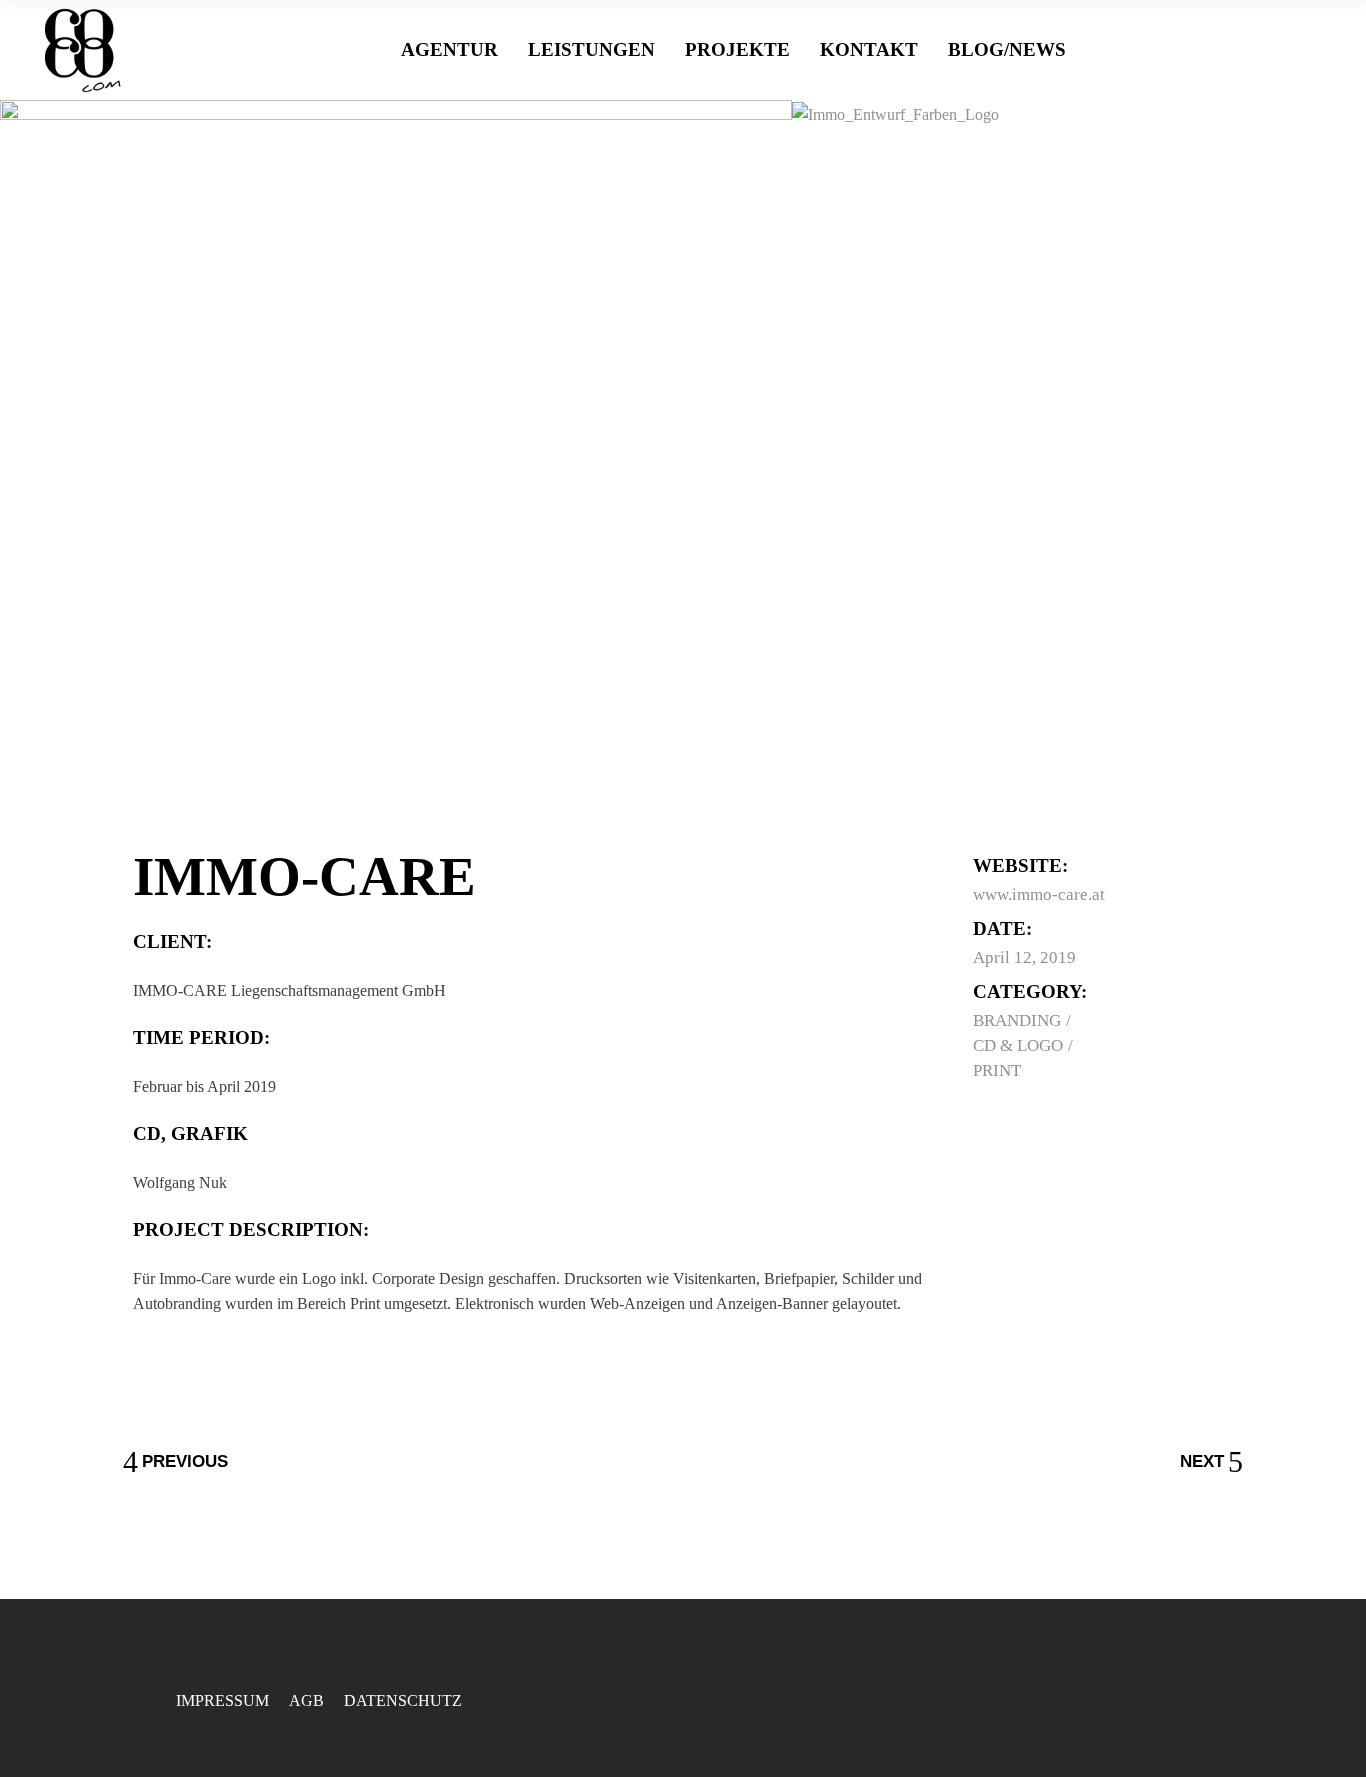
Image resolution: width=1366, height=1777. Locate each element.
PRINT (997, 1070)
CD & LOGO (1020, 1045)
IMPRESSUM (222, 1700)
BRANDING (1019, 1020)
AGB (306, 1700)
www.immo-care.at (1039, 894)
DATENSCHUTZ (403, 1700)
